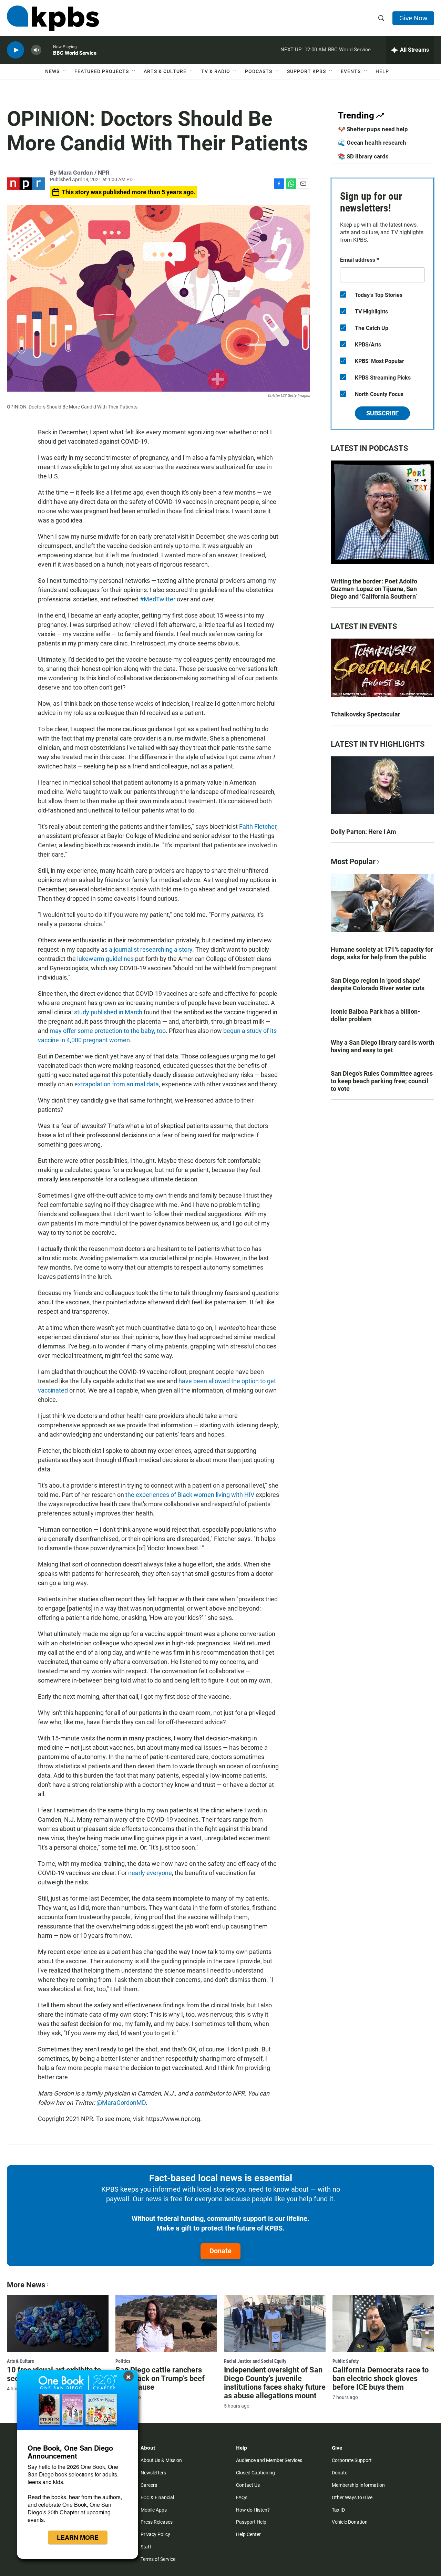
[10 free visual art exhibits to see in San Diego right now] (58, 2324)
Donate (220, 2251)
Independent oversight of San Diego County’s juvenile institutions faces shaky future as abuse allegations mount (275, 2383)
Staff (146, 2547)
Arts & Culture (165, 71)
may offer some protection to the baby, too (108, 1031)
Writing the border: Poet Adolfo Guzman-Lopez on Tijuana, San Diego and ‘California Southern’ (374, 589)
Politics (123, 2361)
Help (382, 71)
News (52, 71)
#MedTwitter (157, 599)
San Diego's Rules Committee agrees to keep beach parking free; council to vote (382, 1081)
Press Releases (157, 2522)
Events (351, 71)
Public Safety (346, 2361)
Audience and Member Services (269, 2460)
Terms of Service (158, 2559)
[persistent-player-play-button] (16, 50)
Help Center (248, 2534)
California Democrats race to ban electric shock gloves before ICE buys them (381, 2378)
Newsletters (153, 2473)
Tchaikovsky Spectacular (366, 714)
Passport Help (251, 2522)
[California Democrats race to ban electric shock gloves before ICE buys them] (383, 2324)
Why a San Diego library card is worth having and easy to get (382, 1046)
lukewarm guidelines (105, 959)
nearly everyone (150, 1873)
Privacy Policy (155, 2534)
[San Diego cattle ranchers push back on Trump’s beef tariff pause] (166, 2324)
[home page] (53, 18)
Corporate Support (352, 2460)
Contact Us (248, 2485)
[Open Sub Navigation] (65, 71)
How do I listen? (253, 2510)
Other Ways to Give (352, 2497)
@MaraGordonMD (121, 2103)
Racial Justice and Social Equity (255, 2361)
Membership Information (358, 2485)
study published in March (108, 1012)
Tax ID (338, 2510)
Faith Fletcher (258, 826)
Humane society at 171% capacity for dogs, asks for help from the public (382, 953)
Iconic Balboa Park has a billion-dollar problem (375, 1015)
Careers (149, 2485)
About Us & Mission (161, 2460)
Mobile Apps (154, 2510)
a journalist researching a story (151, 949)
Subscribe (382, 413)
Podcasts (259, 71)
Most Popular (353, 862)
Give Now (413, 18)
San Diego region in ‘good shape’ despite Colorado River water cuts (378, 984)
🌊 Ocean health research (372, 143)
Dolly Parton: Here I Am (363, 832)
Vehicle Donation (350, 2522)
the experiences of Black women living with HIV (190, 1495)
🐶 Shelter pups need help (373, 129)
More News (26, 2285)
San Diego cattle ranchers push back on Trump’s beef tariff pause (160, 2378)
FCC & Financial (157, 2497)
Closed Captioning (255, 2473)
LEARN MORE (78, 2537)
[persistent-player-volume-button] (36, 50)
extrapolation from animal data (117, 1084)
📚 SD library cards (363, 156)
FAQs (242, 2497)
